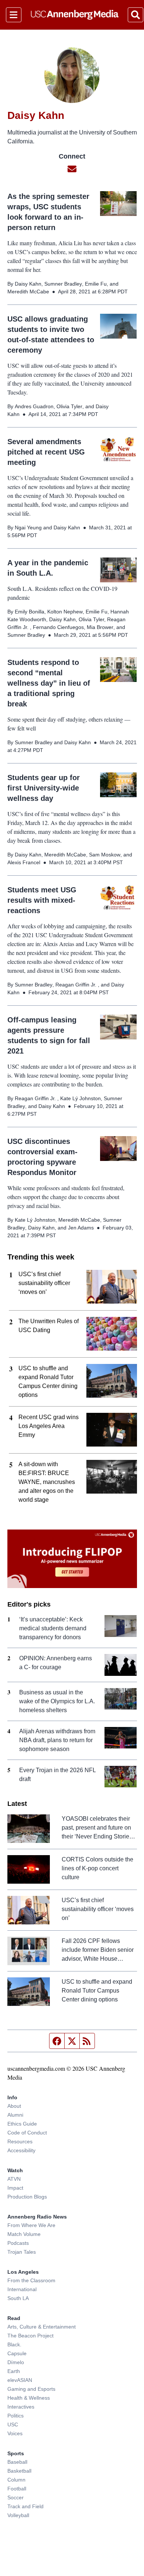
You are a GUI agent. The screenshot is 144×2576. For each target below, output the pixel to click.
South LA (18, 2298)
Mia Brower (100, 627)
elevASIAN (20, 2380)
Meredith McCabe (28, 292)
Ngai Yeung (28, 527)
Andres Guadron (34, 406)
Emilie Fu (96, 284)
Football (17, 2489)
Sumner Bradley (63, 284)
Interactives (21, 2407)
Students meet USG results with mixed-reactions (42, 900)
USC (13, 2424)
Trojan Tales (22, 2252)
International (22, 2289)
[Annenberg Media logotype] (75, 15)
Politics (16, 2416)
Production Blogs (27, 2197)
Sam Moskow (105, 855)
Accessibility (21, 2150)
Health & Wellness (29, 2398)
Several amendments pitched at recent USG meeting (46, 452)
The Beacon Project (30, 2336)
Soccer (16, 2497)
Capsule (17, 2353)
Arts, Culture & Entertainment (42, 2327)
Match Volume (24, 2234)
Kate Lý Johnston (80, 1098)
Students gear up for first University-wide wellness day (44, 788)
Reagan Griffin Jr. (77, 985)
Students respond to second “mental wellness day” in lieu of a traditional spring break (49, 683)
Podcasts (18, 2243)
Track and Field (25, 2506)
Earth (14, 2371)
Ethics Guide (22, 2124)
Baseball (17, 2462)
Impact (15, 2188)
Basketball (19, 2471)
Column (16, 2480)
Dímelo (16, 2362)
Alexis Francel (24, 862)
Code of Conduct (27, 2133)
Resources (20, 2141)
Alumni (15, 2115)
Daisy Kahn (28, 284)
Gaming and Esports (31, 2389)
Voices (15, 2433)
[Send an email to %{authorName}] (72, 169)
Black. (14, 2344)
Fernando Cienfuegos (58, 627)
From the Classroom (31, 2280)
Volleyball (18, 2515)
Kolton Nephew (65, 612)
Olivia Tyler (69, 406)
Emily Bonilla (30, 612)
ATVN (14, 2179)
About (14, 2106)
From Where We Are (31, 2225)
